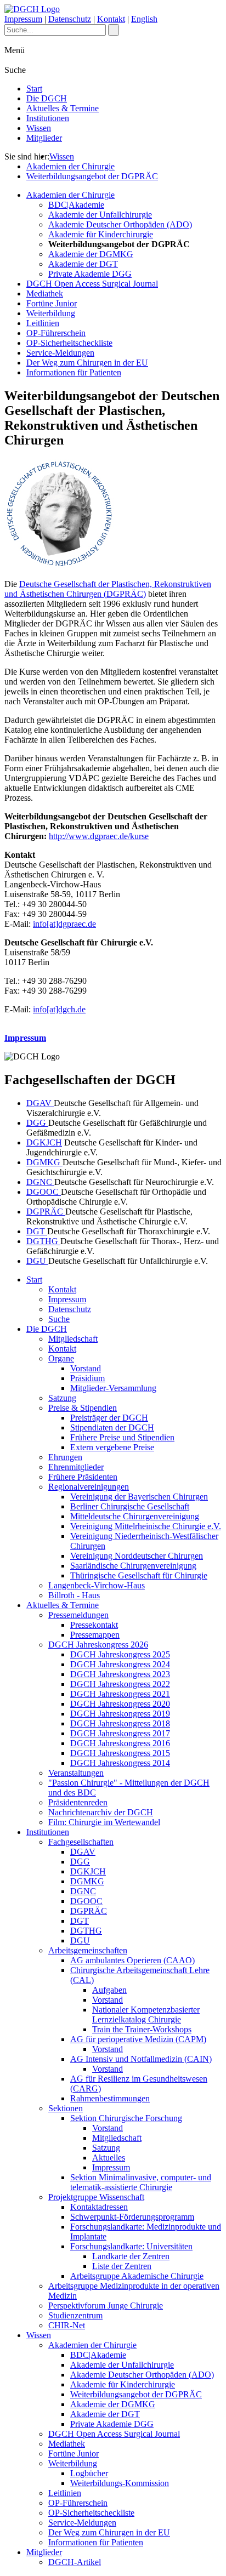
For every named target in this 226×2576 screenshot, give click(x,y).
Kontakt (111, 19)
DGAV (40, 1103)
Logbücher (89, 2473)
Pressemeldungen (78, 1615)
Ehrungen (65, 1457)
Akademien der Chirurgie (70, 166)
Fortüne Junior (52, 303)
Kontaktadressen (99, 2207)
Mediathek (45, 293)
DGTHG (43, 1241)
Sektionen (66, 2108)
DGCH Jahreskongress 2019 (120, 1714)
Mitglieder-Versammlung (113, 1388)
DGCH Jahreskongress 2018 (120, 1723)
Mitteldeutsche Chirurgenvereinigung (135, 1516)
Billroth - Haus (74, 1595)
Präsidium (87, 1378)
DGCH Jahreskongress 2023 (120, 1674)
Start (34, 89)
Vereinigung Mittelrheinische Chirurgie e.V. (146, 1526)
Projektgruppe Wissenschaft (96, 2197)
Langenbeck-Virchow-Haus (97, 1585)
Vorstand (86, 1368)
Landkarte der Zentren (131, 2256)
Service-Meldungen (60, 353)
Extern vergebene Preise (112, 1447)
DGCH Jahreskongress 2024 (120, 1664)
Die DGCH (47, 98)
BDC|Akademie (76, 205)
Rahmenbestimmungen (110, 2098)
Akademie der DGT (83, 264)
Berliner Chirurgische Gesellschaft (130, 1506)
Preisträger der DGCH (109, 1418)
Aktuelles (109, 2158)
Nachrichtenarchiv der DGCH (101, 1812)
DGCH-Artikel (75, 2562)
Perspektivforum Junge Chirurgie (106, 2306)
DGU (37, 1261)
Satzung (62, 1398)
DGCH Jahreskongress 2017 (120, 1733)
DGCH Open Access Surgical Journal (92, 284)
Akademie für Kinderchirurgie (101, 234)
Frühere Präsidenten (83, 1477)
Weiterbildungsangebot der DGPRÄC (92, 176)
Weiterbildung (51, 313)
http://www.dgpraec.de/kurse (99, 836)
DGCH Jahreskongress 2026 (98, 1645)
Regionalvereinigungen (89, 1487)
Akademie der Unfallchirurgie (100, 215)
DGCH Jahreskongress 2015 (120, 1753)
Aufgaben (109, 1990)
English (144, 19)
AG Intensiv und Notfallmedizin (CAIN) (141, 2059)
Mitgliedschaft (73, 1339)
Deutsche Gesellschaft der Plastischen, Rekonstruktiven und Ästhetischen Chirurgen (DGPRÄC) (108, 589)
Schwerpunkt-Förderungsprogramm (132, 2217)
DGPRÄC (46, 1212)
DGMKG (44, 1162)
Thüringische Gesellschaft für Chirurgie (139, 1575)
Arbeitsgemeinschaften (88, 1950)
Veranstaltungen (76, 1773)
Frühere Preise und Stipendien (122, 1437)
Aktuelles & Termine (63, 108)
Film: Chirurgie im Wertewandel (104, 1822)
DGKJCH (44, 1142)
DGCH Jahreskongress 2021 (120, 1694)
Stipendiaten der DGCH (112, 1427)
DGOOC (44, 1192)
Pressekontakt (94, 1625)
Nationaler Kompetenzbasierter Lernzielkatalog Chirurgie (146, 2014)
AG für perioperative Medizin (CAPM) (138, 2039)
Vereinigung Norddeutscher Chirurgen (137, 1556)
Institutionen (48, 118)
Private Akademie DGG (90, 274)
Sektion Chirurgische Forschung (126, 2118)
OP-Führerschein (56, 333)
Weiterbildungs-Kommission (120, 2483)
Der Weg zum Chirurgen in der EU (87, 363)
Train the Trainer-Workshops (142, 2029)
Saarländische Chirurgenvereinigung (133, 1566)
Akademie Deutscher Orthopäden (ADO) (120, 224)
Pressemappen (95, 1635)
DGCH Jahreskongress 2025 (120, 1654)
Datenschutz (70, 19)
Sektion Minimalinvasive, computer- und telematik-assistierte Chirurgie (141, 2182)
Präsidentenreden (78, 1802)
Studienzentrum (75, 2315)
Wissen (39, 128)
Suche (59, 1319)
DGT (37, 1231)
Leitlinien (43, 323)
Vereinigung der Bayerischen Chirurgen (139, 1497)
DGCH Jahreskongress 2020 (120, 1704)
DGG (37, 1123)
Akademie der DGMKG (91, 254)
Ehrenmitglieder (76, 1467)
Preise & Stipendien (83, 1408)
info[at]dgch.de (59, 1009)
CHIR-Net (67, 2325)
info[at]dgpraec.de (64, 924)
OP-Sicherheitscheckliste (69, 343)
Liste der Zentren (122, 2266)
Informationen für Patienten (74, 372)
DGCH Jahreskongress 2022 (120, 1684)
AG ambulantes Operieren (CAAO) (132, 1960)
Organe (61, 1358)
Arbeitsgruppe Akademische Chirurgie (137, 2276)
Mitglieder (44, 138)
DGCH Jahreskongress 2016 (120, 1743)
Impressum (23, 19)
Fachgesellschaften (81, 1842)
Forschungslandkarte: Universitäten (131, 2246)
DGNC (40, 1182)
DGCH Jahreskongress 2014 (120, 1763)
